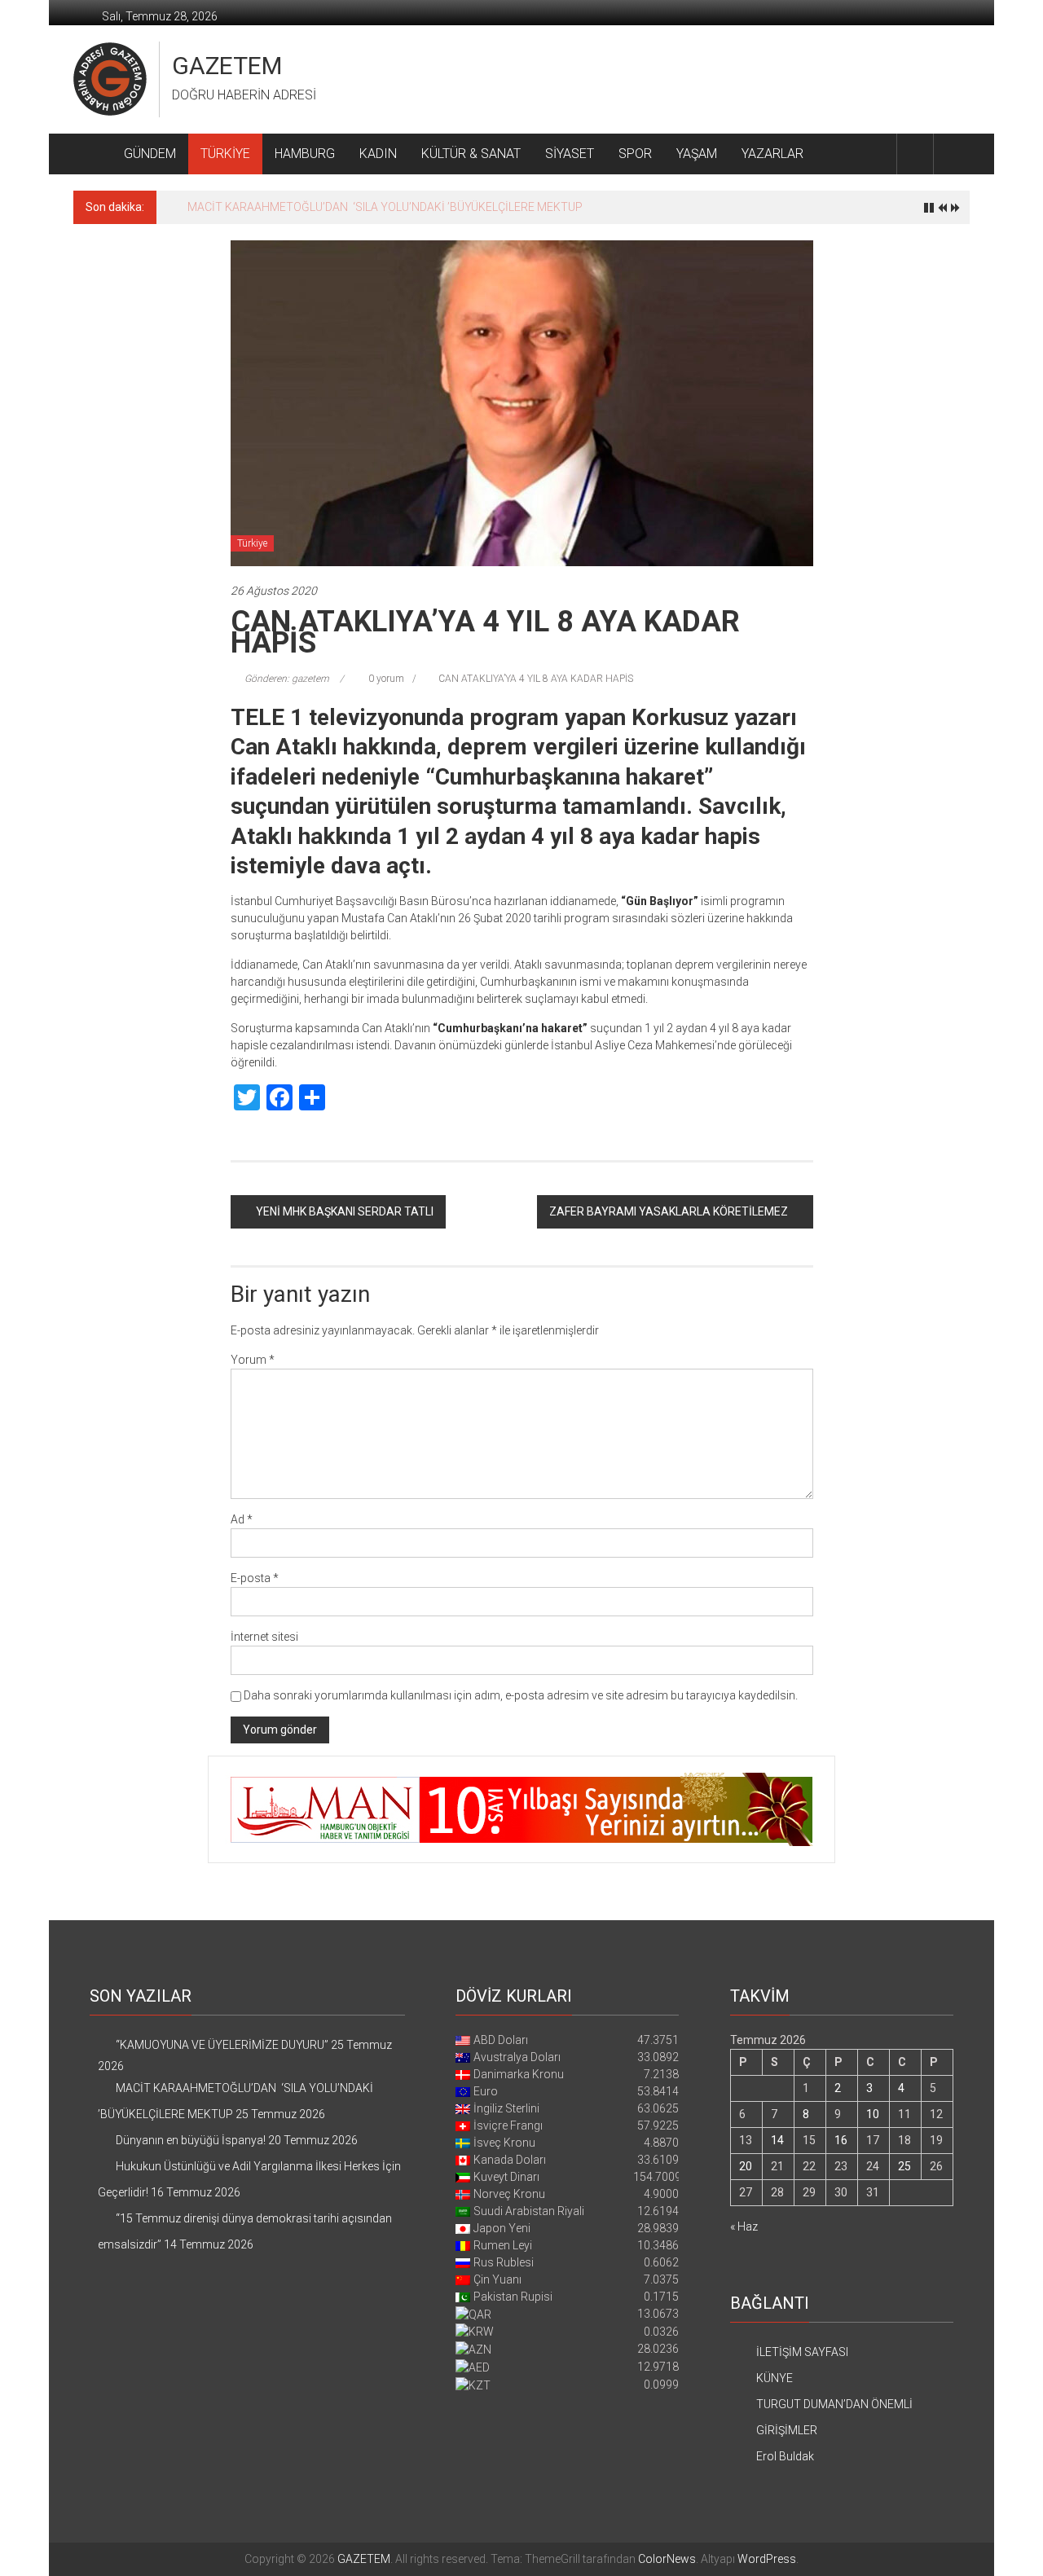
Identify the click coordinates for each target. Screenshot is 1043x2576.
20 (746, 2166)
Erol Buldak (785, 2456)
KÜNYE (775, 2378)
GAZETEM (227, 66)
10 (873, 2114)
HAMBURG (305, 154)
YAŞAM (697, 154)
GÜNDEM (150, 154)
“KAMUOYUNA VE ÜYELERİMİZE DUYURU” (222, 2045)
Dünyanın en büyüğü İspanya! (262, 207)
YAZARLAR (772, 154)
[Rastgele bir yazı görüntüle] (952, 154)
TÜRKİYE (225, 154)
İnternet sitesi (264, 1637)
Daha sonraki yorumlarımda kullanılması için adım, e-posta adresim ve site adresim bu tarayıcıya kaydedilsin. (521, 1695)
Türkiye (252, 543)
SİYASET (570, 154)
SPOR (635, 154)
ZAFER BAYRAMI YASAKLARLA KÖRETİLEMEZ (669, 1211)
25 (904, 2166)
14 (777, 2140)
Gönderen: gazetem (287, 679)
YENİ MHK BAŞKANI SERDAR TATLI (345, 1211)
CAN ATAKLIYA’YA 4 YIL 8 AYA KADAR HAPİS (536, 679)
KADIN (378, 154)
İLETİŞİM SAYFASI (802, 2352)
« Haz (744, 2227)
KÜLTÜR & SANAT (471, 154)
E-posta (255, 1578)
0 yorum (385, 679)
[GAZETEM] (92, 154)
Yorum (253, 1360)
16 (841, 2140)
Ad (242, 1519)
